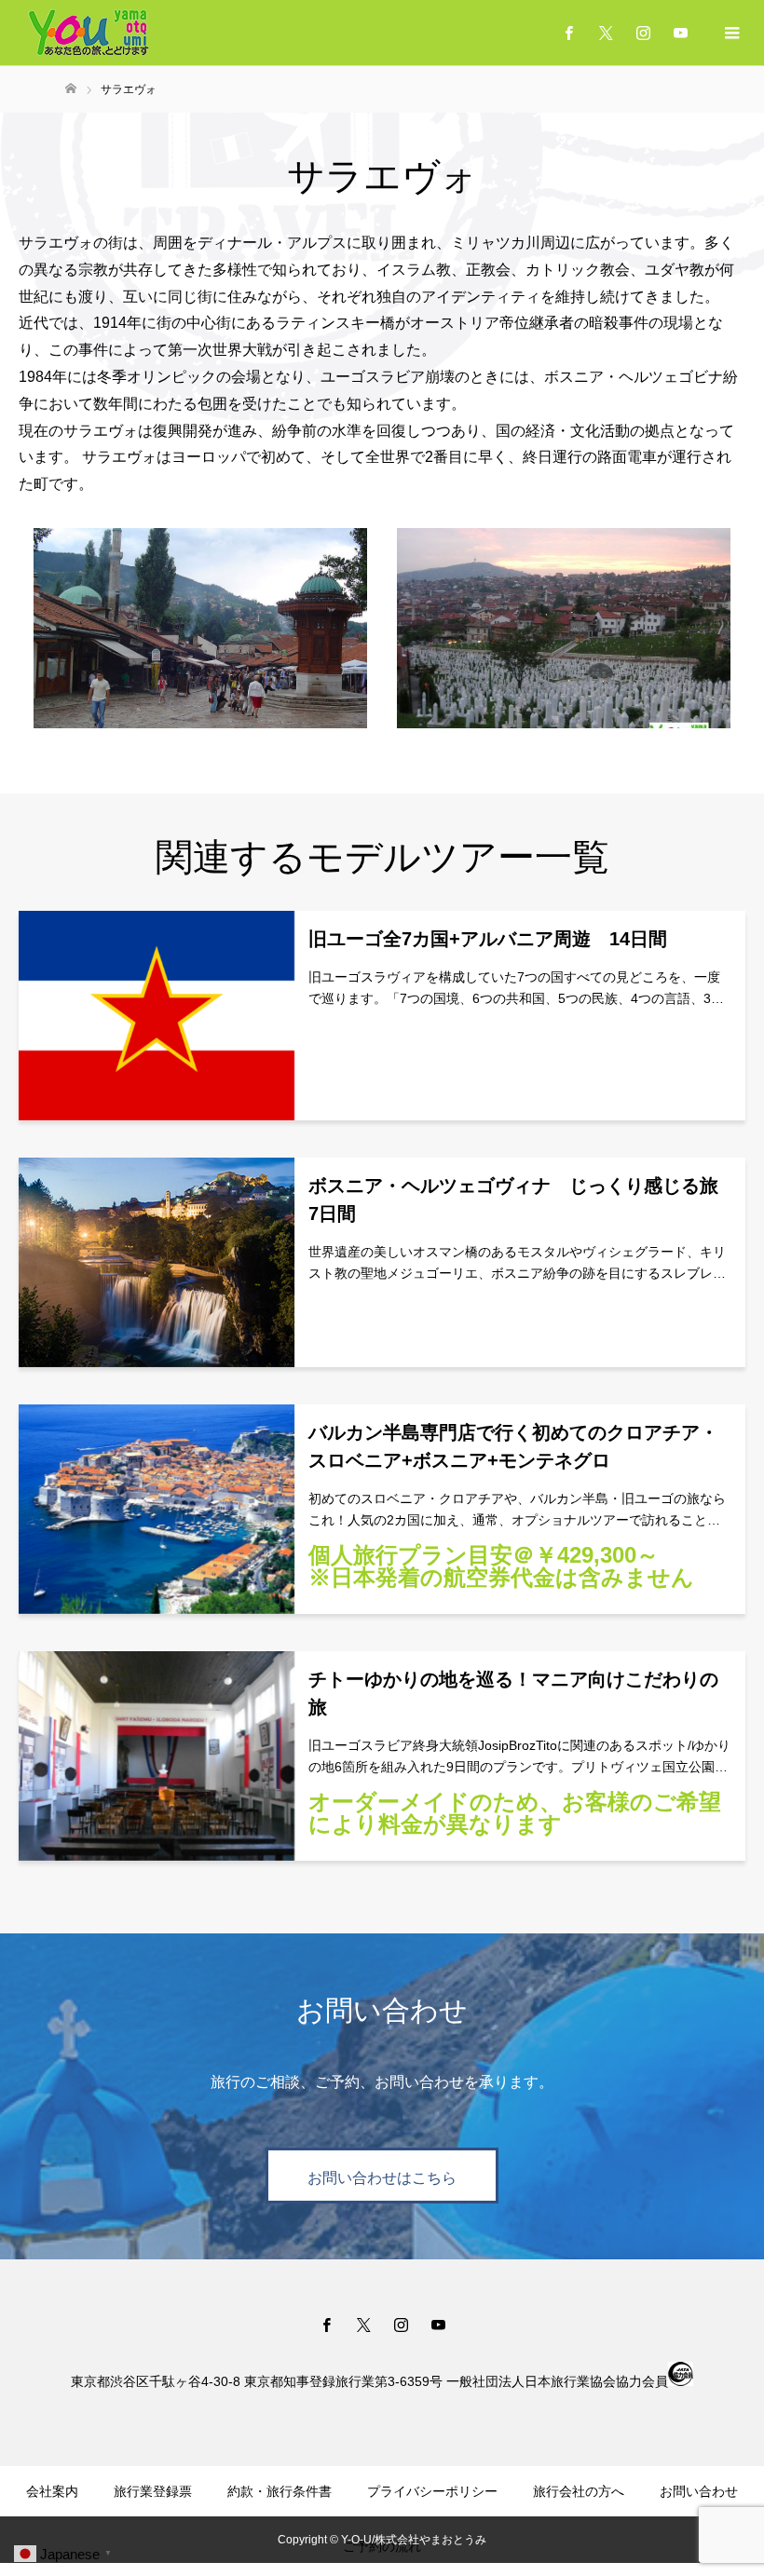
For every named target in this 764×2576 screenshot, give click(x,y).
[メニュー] (731, 33)
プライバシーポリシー (432, 2491)
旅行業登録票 (153, 2491)
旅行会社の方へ (579, 2491)
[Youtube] (680, 33)
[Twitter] (606, 33)
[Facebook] (568, 33)
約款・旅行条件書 (280, 2491)
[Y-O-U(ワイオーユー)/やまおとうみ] (89, 33)
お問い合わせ (699, 2491)
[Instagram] (643, 33)
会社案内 (52, 2491)
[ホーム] (71, 89)
